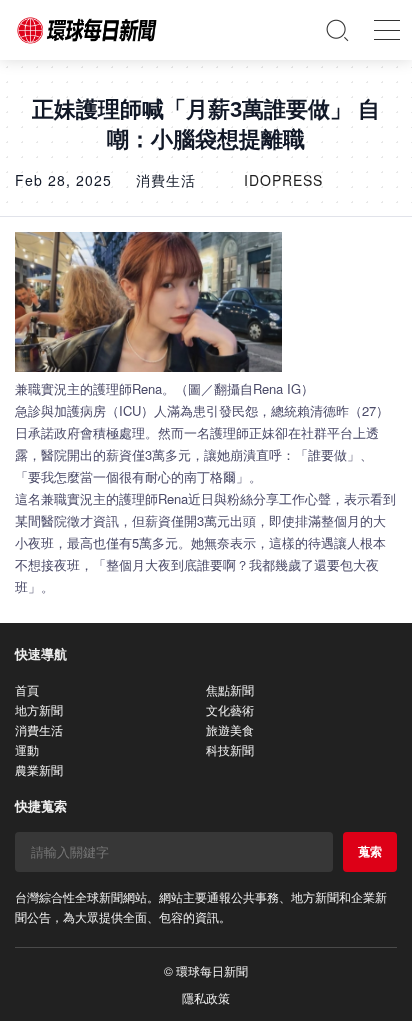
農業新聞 (39, 769)
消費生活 (39, 729)
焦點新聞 (230, 689)
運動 (27, 749)
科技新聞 (230, 749)
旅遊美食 (230, 729)
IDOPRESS (283, 180)
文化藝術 (230, 709)
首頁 (27, 689)
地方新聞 (39, 709)
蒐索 (370, 851)
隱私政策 (206, 997)
